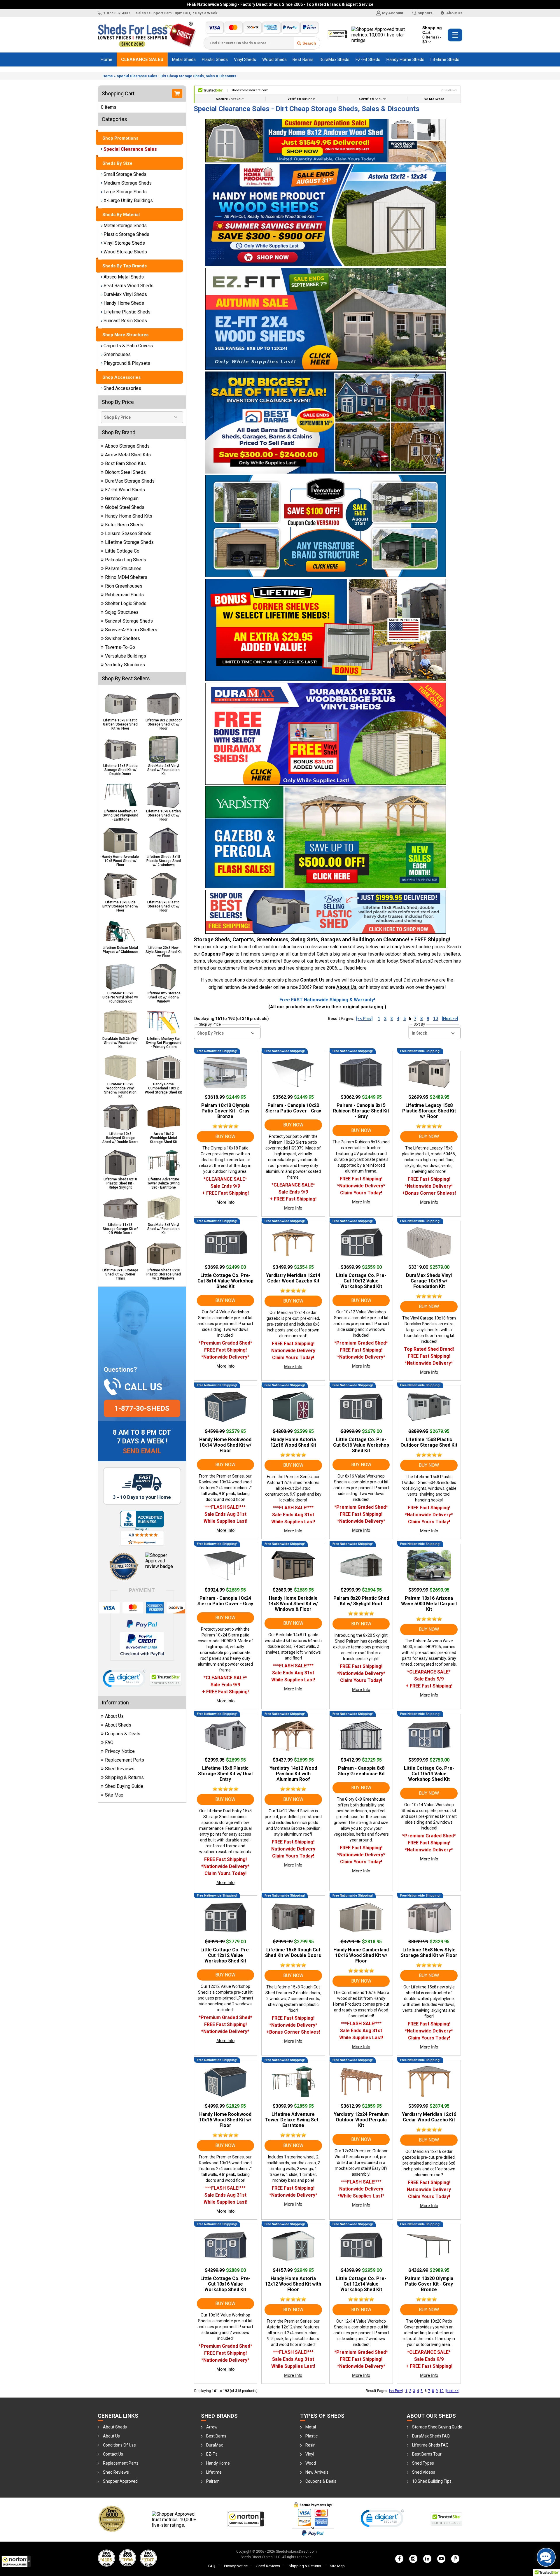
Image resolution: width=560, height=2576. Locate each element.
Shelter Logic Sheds (126, 603)
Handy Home (218, 2463)
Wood (311, 2463)
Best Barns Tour (427, 2454)
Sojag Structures (122, 612)
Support (425, 13)
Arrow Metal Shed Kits (128, 455)
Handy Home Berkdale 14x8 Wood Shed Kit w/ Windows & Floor (293, 1604)
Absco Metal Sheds (124, 277)
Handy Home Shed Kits (129, 516)
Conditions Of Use (119, 2445)
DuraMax (215, 2445)
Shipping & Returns (124, 1777)
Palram (213, 2481)
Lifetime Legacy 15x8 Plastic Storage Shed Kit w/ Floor (429, 1111)
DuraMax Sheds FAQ (431, 2436)
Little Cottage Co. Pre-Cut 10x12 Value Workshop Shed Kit (361, 1281)
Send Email (142, 1451)
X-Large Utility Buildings (128, 200)
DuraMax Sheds (335, 59)
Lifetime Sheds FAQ (430, 2445)
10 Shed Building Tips (432, 2481)
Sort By (419, 1024)
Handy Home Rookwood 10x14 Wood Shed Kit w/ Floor (225, 1445)
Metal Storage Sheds (125, 226)
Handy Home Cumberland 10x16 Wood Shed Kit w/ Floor (361, 1955)
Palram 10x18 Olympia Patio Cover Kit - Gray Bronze (225, 1111)
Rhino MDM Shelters (126, 577)
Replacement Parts (125, 1760)
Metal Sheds (184, 59)
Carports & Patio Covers (128, 346)
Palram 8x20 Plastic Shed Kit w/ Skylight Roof (361, 1601)
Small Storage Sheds (125, 174)
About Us (454, 13)
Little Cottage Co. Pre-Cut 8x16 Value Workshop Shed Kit (361, 1445)
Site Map (114, 1795)
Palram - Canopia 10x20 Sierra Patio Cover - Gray (293, 1108)
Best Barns (303, 59)
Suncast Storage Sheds (129, 621)
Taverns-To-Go (120, 647)
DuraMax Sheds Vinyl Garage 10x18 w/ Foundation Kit (429, 1281)
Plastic (311, 2436)
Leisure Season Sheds (128, 533)
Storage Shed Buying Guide (437, 2427)
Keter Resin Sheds (124, 525)
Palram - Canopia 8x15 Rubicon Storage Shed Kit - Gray (361, 1111)
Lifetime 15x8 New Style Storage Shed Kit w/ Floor (429, 1953)
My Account (393, 13)
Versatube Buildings (126, 656)
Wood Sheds (274, 59)
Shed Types (423, 2463)
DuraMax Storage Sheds (130, 481)
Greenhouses (117, 354)
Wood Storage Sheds (125, 252)
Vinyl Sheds (245, 59)
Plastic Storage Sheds (126, 234)
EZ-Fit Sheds (368, 59)
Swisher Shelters (123, 638)
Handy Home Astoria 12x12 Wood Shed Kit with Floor (293, 2284)
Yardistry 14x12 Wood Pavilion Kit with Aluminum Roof (293, 1774)
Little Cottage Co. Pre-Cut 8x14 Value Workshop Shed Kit (225, 1281)
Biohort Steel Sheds (125, 472)
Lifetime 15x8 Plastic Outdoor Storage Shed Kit (429, 1442)
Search (309, 43)
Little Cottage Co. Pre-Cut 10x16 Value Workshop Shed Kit (225, 2284)
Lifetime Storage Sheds (129, 542)
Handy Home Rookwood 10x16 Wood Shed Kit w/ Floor (225, 2120)
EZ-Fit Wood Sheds (125, 490)
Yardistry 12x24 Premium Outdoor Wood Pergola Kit (361, 2120)
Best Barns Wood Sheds (128, 286)
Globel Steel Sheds (125, 507)
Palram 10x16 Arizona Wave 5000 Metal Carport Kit (429, 1604)
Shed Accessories (122, 388)
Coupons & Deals (123, 1734)
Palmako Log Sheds (126, 560)
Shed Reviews (120, 1769)
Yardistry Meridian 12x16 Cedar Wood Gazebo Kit (429, 2117)
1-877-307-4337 (117, 13)
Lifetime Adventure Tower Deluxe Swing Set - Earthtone (293, 2120)
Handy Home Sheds (405, 59)
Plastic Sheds (215, 59)
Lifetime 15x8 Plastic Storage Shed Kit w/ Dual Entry (225, 1774)
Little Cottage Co (122, 551)
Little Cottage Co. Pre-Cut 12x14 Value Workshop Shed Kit (361, 2284)
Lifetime (214, 2472)
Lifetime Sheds (445, 59)
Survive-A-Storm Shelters (131, 630)
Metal (311, 2427)
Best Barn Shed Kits (125, 463)
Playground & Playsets (127, 363)
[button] (16, 2561)
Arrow (212, 2427)
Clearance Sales (142, 59)
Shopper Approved (120, 2481)
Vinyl (310, 2454)
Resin (310, 2445)
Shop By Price (210, 1024)
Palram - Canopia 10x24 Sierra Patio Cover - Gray (225, 1601)
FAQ (109, 1742)
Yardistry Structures (125, 665)
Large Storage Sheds (125, 192)
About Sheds (118, 1725)
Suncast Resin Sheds (125, 321)
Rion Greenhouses (124, 586)
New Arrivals (317, 2472)
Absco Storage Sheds (127, 446)
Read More (355, 968)
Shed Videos (424, 2472)
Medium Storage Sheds (128, 183)
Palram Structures (123, 568)
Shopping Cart (432, 35)
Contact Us (312, 980)
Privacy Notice (120, 1751)
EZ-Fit (212, 2454)
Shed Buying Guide (124, 1786)
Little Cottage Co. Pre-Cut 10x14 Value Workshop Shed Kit (429, 1774)
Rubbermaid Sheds (124, 595)
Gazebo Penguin (122, 498)
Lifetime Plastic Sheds (127, 312)
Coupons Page (218, 954)
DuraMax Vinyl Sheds (125, 294)
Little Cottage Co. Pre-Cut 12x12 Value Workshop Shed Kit (225, 1955)
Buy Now (225, 1137)
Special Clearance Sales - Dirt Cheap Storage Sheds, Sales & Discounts (176, 76)
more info (225, 1202)
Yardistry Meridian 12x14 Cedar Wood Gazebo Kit (293, 1278)
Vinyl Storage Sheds (124, 243)
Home (106, 59)
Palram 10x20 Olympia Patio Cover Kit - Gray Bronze (429, 2284)
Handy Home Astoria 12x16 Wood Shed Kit (293, 1442)
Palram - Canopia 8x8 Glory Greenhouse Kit (361, 1771)
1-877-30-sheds (142, 1408)
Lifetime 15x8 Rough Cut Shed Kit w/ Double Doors (293, 1953)
